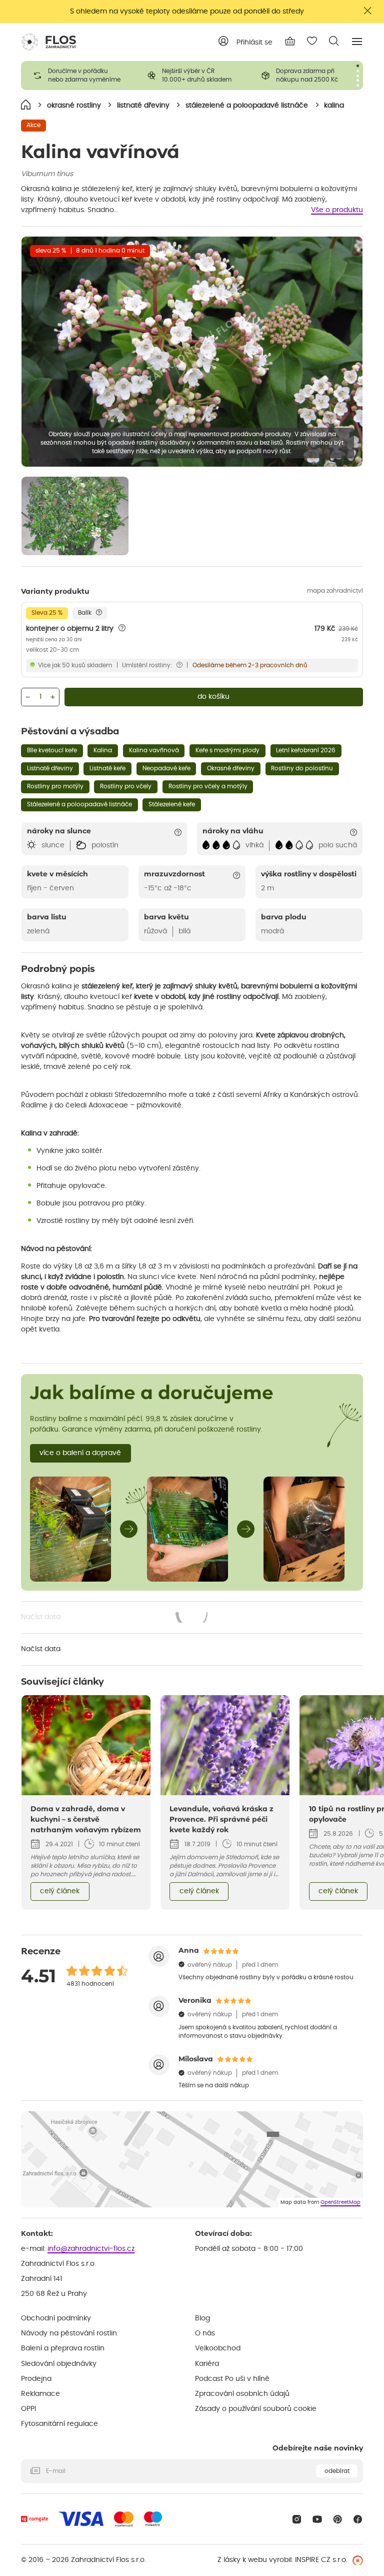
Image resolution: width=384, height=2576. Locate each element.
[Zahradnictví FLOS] (48, 42)
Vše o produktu (337, 210)
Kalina (103, 750)
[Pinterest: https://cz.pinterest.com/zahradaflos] (338, 2519)
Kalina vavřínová (154, 750)
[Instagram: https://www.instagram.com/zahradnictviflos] (297, 2519)
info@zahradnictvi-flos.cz (91, 2249)
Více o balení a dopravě (80, 1453)
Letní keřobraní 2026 (306, 750)
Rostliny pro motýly (55, 786)
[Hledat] (334, 41)
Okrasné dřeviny (231, 768)
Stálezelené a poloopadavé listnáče (79, 804)
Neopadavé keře (166, 768)
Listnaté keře (107, 768)
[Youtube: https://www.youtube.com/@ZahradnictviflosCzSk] (317, 2519)
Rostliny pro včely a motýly (208, 786)
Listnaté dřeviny (50, 768)
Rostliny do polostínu (302, 768)
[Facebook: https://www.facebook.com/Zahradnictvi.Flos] (358, 2519)
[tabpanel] (78, 76)
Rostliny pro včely (126, 786)
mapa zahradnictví (335, 591)
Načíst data (115, 1618)
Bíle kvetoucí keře (52, 750)
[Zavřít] (368, 11)
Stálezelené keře (172, 804)
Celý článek (60, 1891)
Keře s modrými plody (227, 750)
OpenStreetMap (340, 2202)
